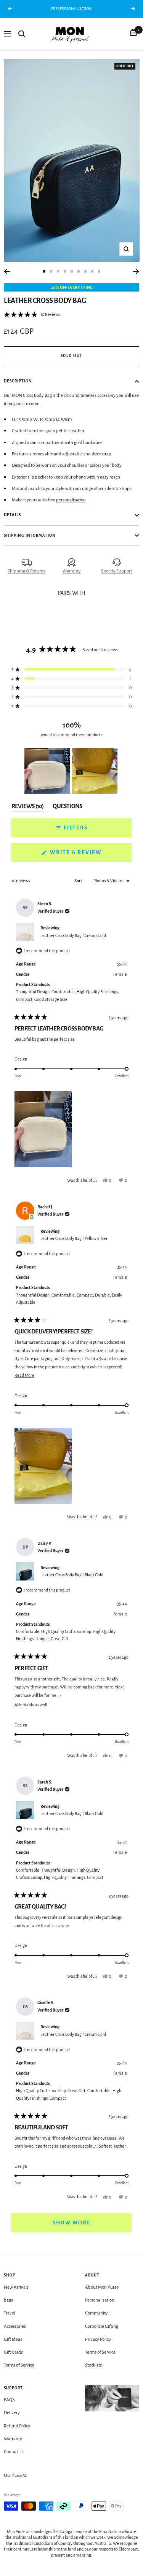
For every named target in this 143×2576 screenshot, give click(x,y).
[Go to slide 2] (51, 271)
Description (18, 381)
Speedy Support (116, 571)
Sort (79, 881)
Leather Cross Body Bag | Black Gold (72, 1575)
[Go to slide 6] (79, 271)
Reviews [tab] (27, 808)
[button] (32, 315)
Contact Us (14, 2452)
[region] (72, 771)
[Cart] (133, 34)
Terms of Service (19, 2365)
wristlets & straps (115, 489)
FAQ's (9, 2400)
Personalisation (100, 2300)
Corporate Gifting (102, 2326)
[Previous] (7, 271)
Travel (10, 2313)
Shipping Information (30, 535)
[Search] (22, 34)
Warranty (72, 571)
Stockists (93, 2365)
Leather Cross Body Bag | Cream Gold (73, 935)
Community (96, 2313)
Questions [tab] (67, 808)
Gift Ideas (13, 2339)
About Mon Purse (102, 2287)
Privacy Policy (98, 2339)
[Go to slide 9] (99, 271)
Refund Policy (17, 2426)
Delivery (12, 2413)
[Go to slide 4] (65, 271)
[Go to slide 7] (85, 271)
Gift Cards (13, 2352)
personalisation (71, 500)
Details (12, 515)
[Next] (136, 271)
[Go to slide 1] (44, 271)
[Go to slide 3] (58, 271)
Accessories (15, 2326)
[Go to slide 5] (72, 271)
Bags (8, 2300)
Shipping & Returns (27, 571)
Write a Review (90, 856)
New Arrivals (16, 2287)
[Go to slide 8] (92, 271)
